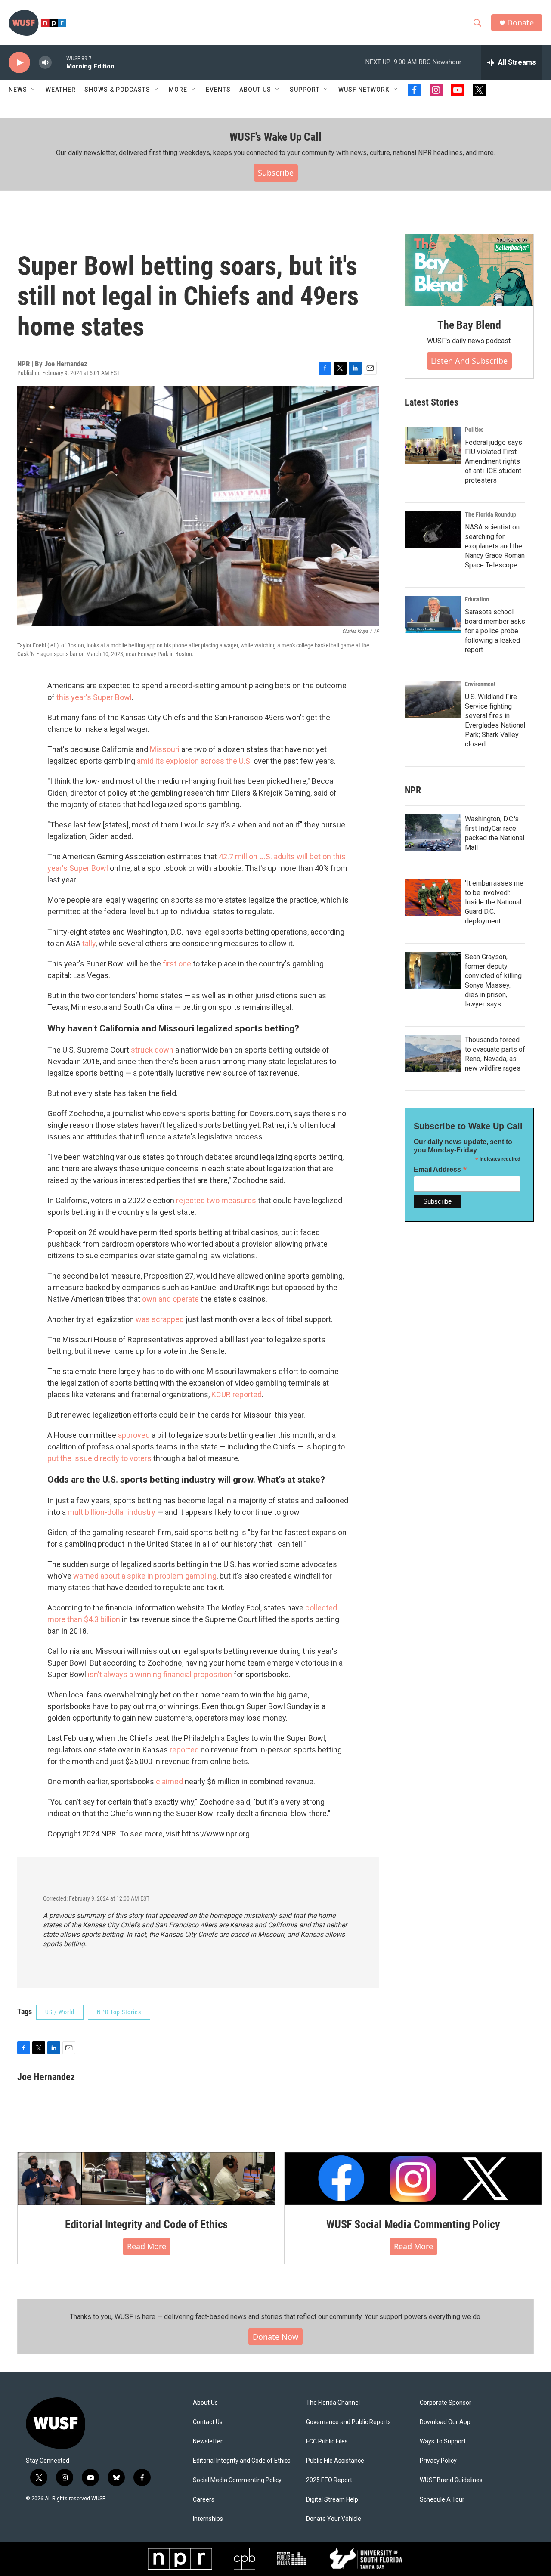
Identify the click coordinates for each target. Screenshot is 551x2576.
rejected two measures (216, 1200)
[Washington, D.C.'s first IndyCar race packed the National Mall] (433, 833)
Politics (474, 430)
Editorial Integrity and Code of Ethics (146, 2224)
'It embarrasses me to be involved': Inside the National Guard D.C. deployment (494, 902)
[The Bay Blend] (469, 270)
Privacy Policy (438, 2461)
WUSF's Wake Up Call (275, 137)
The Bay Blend (469, 325)
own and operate (170, 1299)
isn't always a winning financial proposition (160, 1674)
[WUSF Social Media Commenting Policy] (413, 2179)
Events (218, 90)
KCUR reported (237, 1395)
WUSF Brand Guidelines (451, 2480)
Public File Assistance (335, 2461)
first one (177, 964)
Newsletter (208, 2441)
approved (134, 1435)
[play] (19, 63)
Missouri (166, 749)
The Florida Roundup (491, 514)
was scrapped (160, 1319)
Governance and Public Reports (348, 2422)
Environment (480, 684)
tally (89, 943)
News (18, 90)
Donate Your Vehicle (334, 2519)
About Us (205, 2403)
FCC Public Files (327, 2441)
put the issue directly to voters (99, 1458)
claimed (169, 1782)
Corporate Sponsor (446, 2403)
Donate (520, 23)
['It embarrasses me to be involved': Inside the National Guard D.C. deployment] (433, 897)
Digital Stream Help (332, 2500)
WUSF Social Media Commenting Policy (413, 2224)
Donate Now (275, 2337)
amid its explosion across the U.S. (195, 761)
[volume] (45, 63)
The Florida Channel (333, 2403)
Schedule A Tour (442, 2500)
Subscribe (276, 173)
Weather (61, 90)
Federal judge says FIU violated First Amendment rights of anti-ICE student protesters (494, 461)
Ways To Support (443, 2441)
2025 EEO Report (329, 2480)
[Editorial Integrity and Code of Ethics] (146, 2179)
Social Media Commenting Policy (237, 2480)
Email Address (440, 1169)
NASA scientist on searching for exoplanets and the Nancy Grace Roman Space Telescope (495, 546)
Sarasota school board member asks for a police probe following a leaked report (495, 631)
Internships (208, 2519)
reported (184, 1750)
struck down (152, 1050)
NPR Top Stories (119, 2012)
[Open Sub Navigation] (34, 90)
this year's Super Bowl (94, 697)
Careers (204, 2500)
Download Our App (445, 2422)
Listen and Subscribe (469, 361)
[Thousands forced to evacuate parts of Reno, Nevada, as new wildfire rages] (433, 1054)
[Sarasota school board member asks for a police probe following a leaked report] (433, 615)
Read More (147, 2246)
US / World (60, 2012)
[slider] (59, 62)
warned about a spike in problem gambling (145, 1576)
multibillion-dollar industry (111, 1512)
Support (305, 90)
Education (477, 599)
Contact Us (208, 2422)
